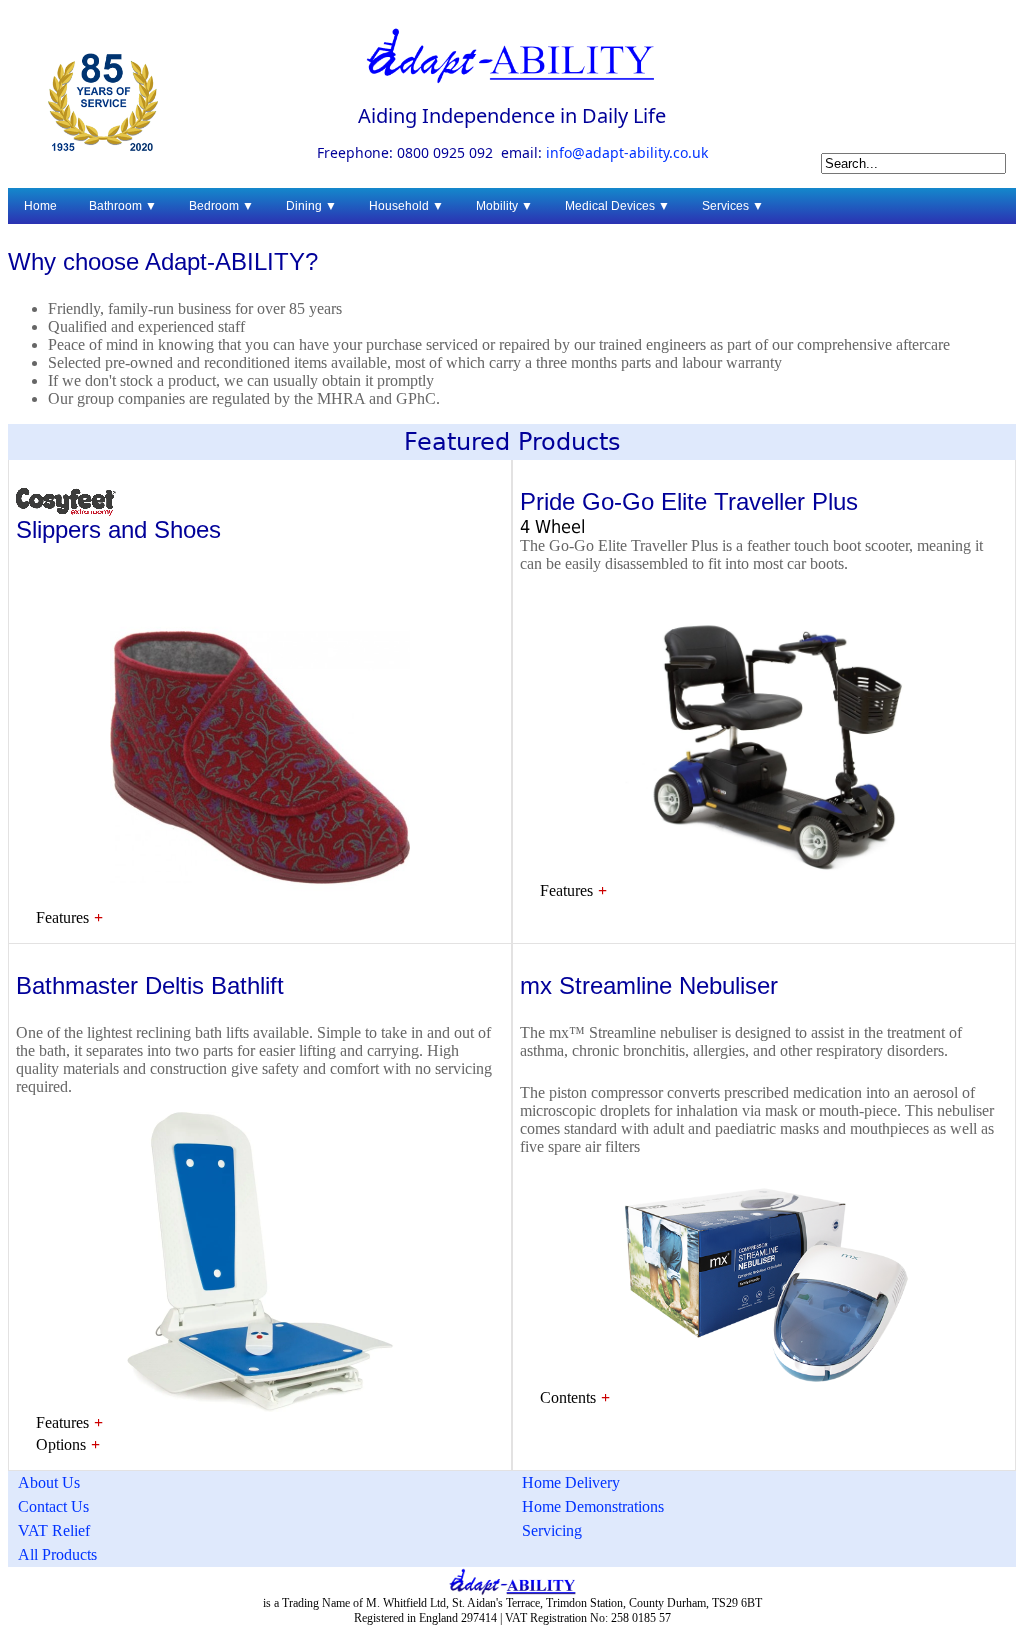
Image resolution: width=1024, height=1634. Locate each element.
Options (61, 1444)
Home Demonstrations (593, 1506)
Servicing (552, 1530)
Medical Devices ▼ (617, 206)
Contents (568, 1397)
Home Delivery (571, 1482)
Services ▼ (733, 206)
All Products (57, 1554)
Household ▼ (406, 206)
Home (40, 206)
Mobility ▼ (504, 206)
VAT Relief (54, 1530)
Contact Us (53, 1506)
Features (62, 917)
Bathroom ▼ (123, 206)
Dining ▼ (311, 206)
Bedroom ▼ (221, 206)
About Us (49, 1482)
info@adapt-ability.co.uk (627, 153)
